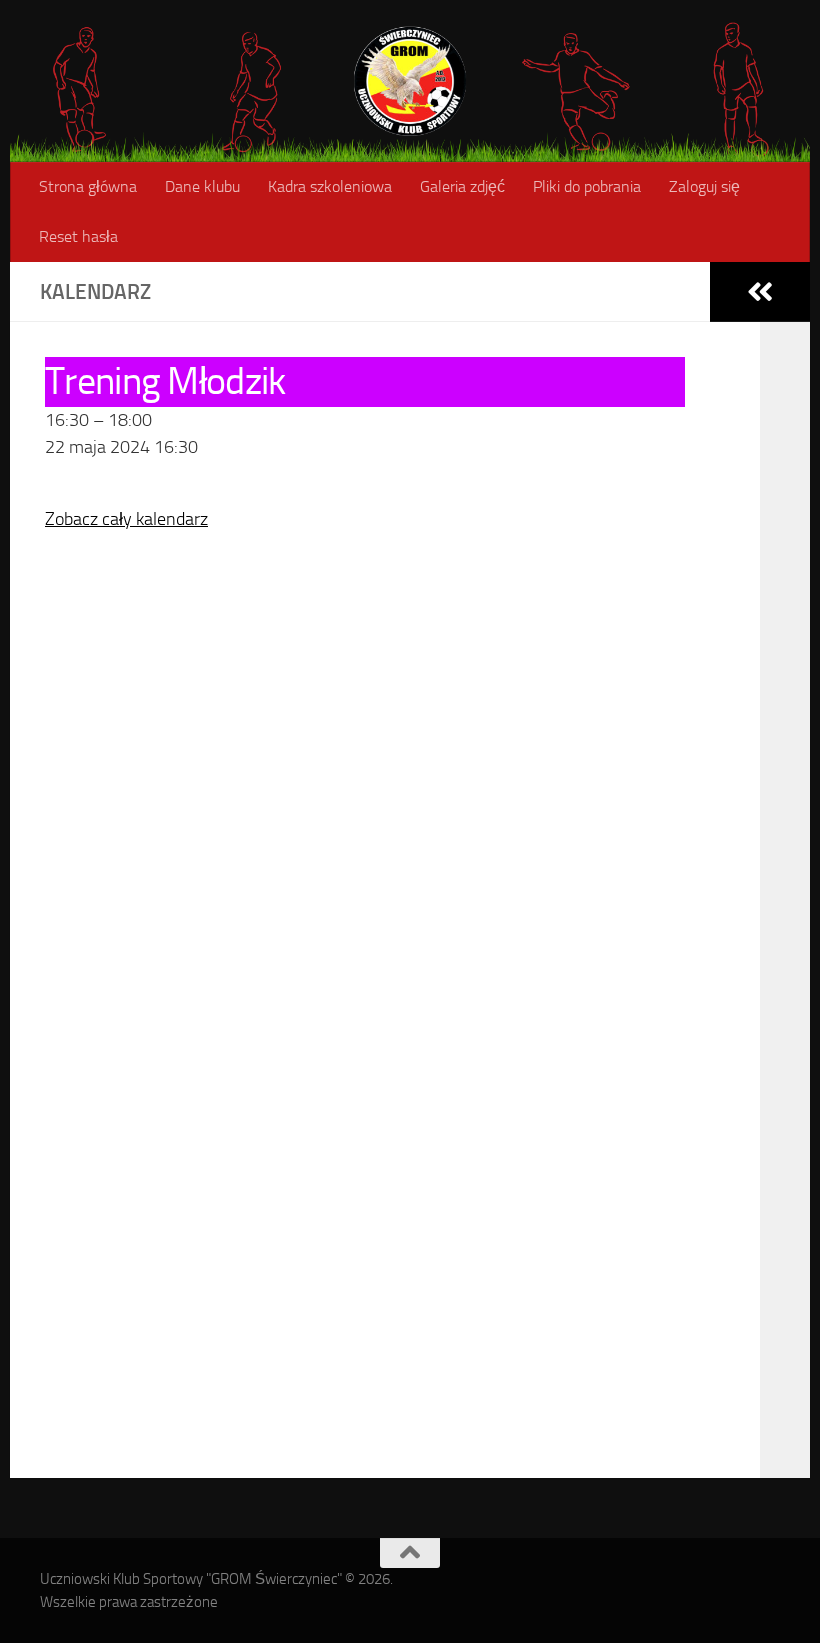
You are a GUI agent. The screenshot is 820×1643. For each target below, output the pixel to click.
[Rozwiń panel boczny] (760, 292)
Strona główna (88, 186)
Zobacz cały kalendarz (126, 519)
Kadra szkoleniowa (330, 186)
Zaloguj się (704, 186)
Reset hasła (78, 236)
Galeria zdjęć (462, 186)
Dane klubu (202, 186)
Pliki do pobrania (587, 186)
